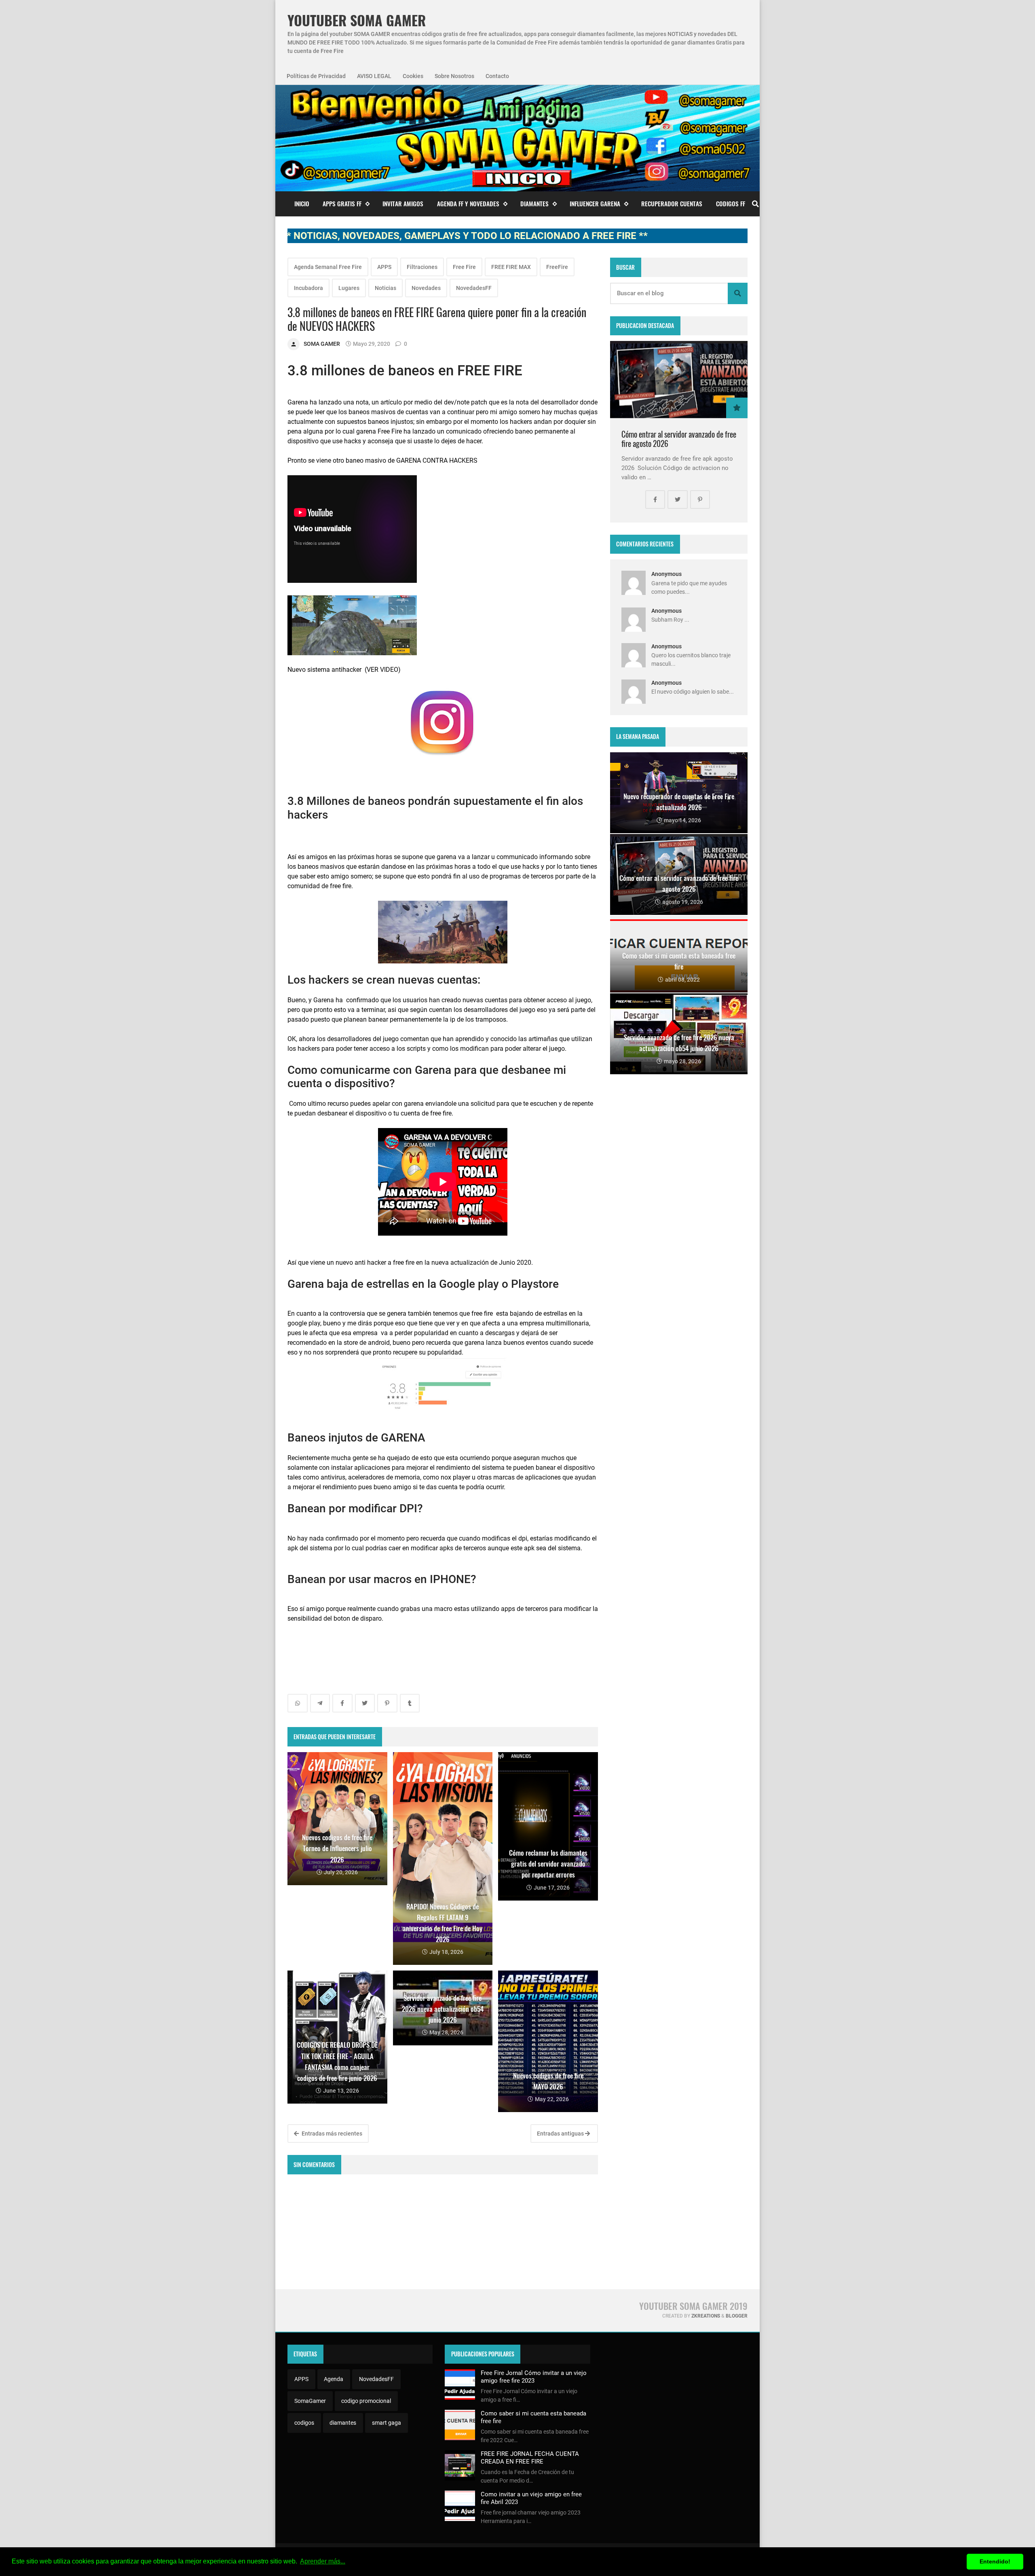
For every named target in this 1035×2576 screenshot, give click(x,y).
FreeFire (557, 267)
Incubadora (308, 288)
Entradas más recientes (331, 2134)
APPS (384, 267)
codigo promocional (366, 2401)
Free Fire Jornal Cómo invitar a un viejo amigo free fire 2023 (534, 2377)
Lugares (349, 288)
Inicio (302, 203)
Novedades (426, 288)
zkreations (706, 2316)
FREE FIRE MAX (511, 267)
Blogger (737, 2316)
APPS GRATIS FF (342, 203)
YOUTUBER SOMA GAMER (357, 20)
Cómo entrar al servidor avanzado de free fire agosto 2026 (679, 439)
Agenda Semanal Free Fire (328, 267)
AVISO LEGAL (374, 76)
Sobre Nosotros (454, 76)
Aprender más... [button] (323, 2561)
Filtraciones (422, 267)
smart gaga (387, 2423)
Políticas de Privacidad (316, 76)
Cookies (413, 76)
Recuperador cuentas (672, 203)
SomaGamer (310, 2401)
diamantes (343, 2423)
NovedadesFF (474, 288)
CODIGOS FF (731, 203)
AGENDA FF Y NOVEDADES (468, 203)
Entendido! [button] (995, 2561)
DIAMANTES (534, 203)
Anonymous (666, 574)
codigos (304, 2423)
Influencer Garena (595, 203)
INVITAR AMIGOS (403, 203)
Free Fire (464, 267)
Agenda (334, 2379)
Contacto (497, 76)
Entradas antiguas (561, 2134)
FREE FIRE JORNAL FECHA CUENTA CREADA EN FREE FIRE (530, 2457)
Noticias (385, 288)
